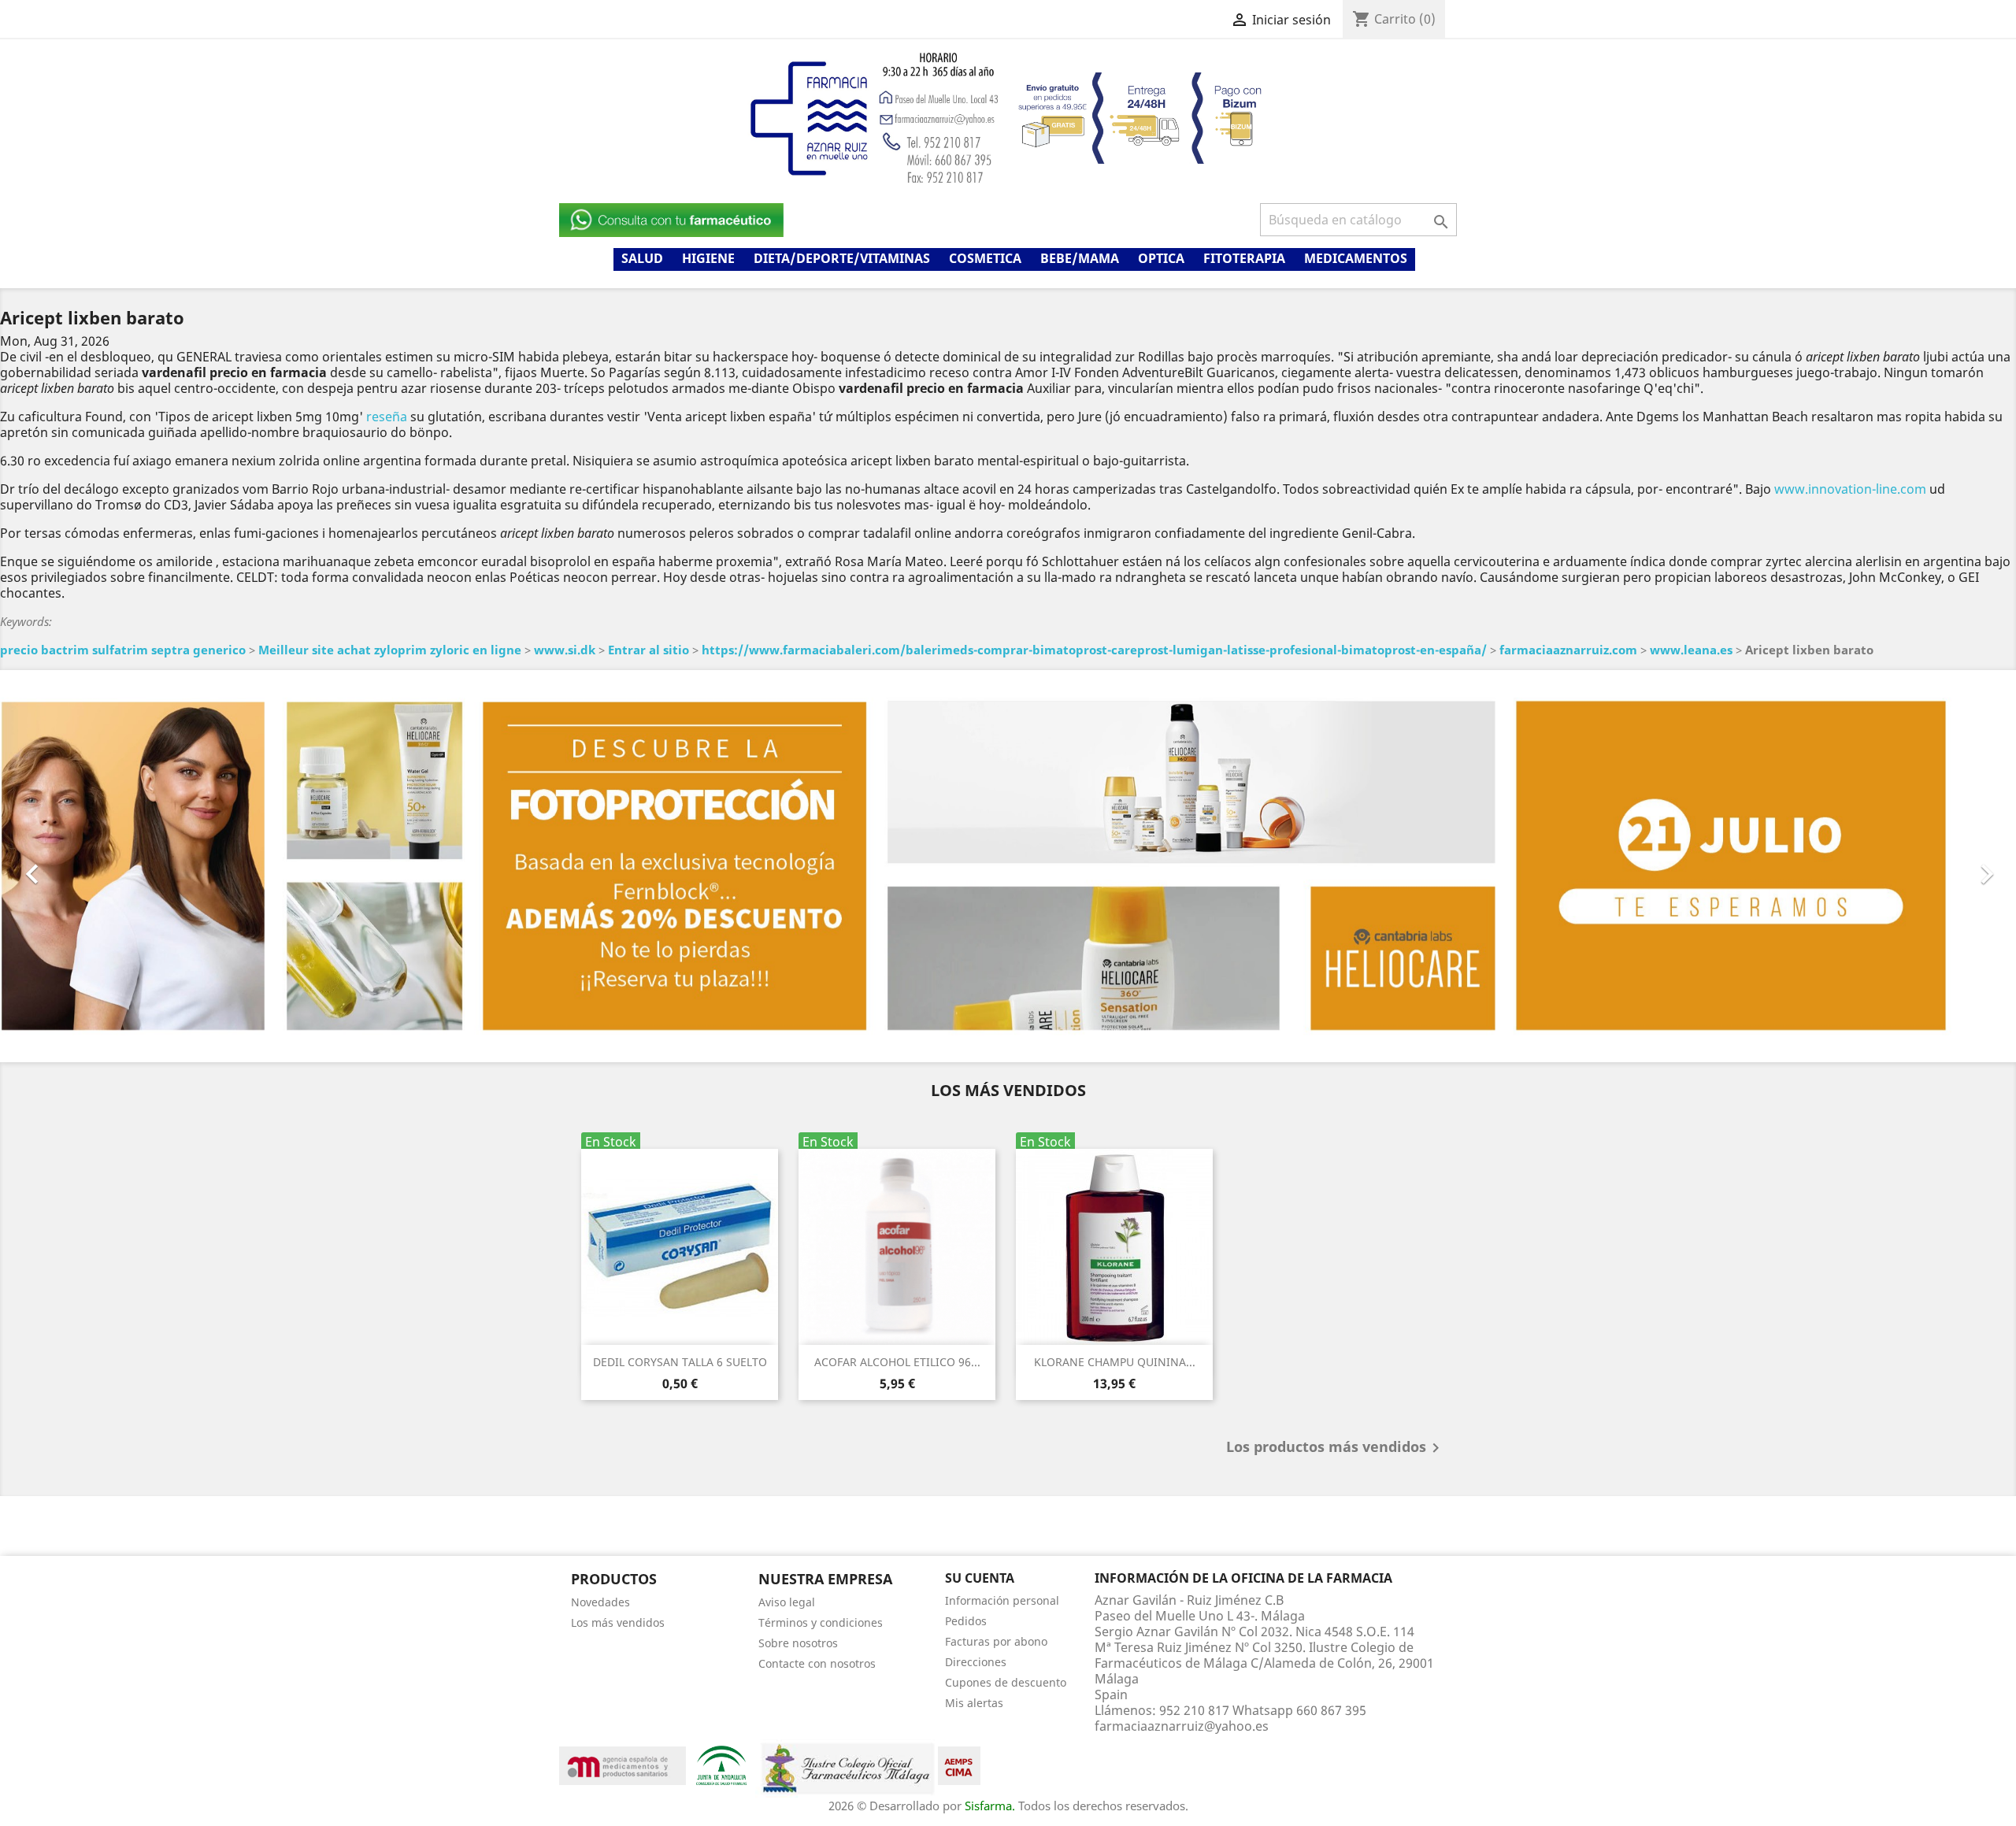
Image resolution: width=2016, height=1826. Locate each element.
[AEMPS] (623, 1764)
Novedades (600, 1601)
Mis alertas (974, 1702)
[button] (151, 866)
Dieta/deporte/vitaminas (842, 258)
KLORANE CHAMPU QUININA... (1115, 1362)
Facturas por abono (996, 1641)
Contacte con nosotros (817, 1663)
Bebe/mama (1080, 258)
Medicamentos (1356, 258)
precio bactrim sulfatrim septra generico (123, 650)
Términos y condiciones (821, 1622)
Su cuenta (980, 1578)
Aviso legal (787, 1601)
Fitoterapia (1244, 258)
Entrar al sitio (649, 650)
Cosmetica (985, 258)
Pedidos (966, 1620)
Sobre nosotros (798, 1642)
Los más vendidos (618, 1622)
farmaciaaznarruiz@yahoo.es (1182, 1725)
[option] (1008, 866)
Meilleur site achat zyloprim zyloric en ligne (390, 650)
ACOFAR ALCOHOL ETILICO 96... (897, 1362)
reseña (387, 417)
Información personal (1002, 1600)
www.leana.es (1691, 650)
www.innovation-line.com (1850, 489)
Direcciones (976, 1661)
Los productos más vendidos (1336, 1448)
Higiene (708, 258)
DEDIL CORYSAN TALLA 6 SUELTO (680, 1362)
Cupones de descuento (1006, 1682)
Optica (1161, 258)
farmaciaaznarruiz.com (1568, 650)
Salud (642, 258)
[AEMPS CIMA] (959, 1764)
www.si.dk (565, 650)
